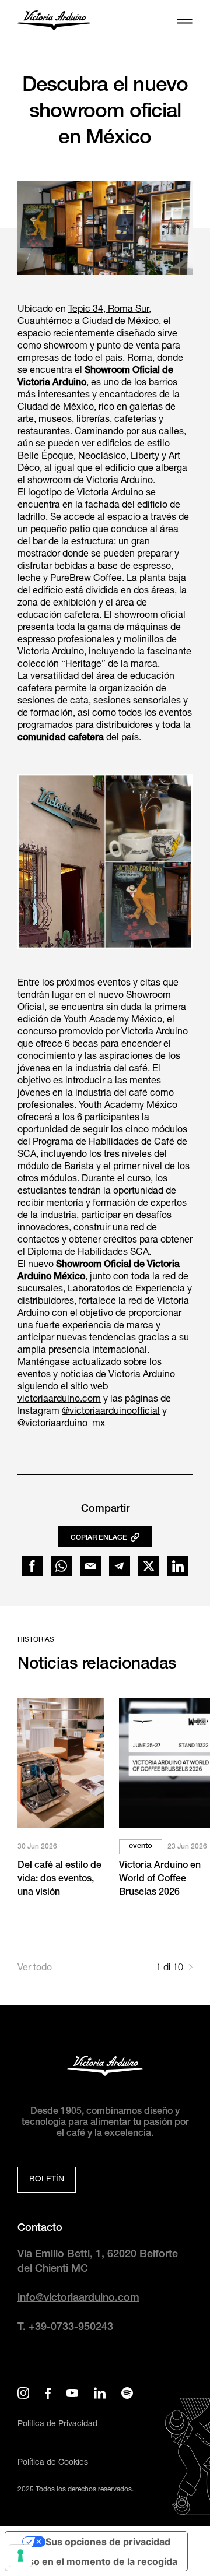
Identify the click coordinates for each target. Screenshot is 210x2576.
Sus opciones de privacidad (108, 2542)
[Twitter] (149, 1566)
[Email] (90, 1566)
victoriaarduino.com (59, 1400)
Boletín (47, 2180)
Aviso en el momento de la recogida (96, 2561)
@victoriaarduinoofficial (111, 1412)
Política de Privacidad (57, 2424)
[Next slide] (190, 1969)
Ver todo (35, 1969)
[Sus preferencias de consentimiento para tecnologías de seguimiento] (20, 2556)
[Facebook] (32, 1566)
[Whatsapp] (61, 1566)
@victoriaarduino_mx (61, 1424)
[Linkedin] (178, 1566)
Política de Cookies (53, 2463)
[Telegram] (120, 1566)
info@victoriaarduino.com (78, 2299)
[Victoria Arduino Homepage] (54, 22)
